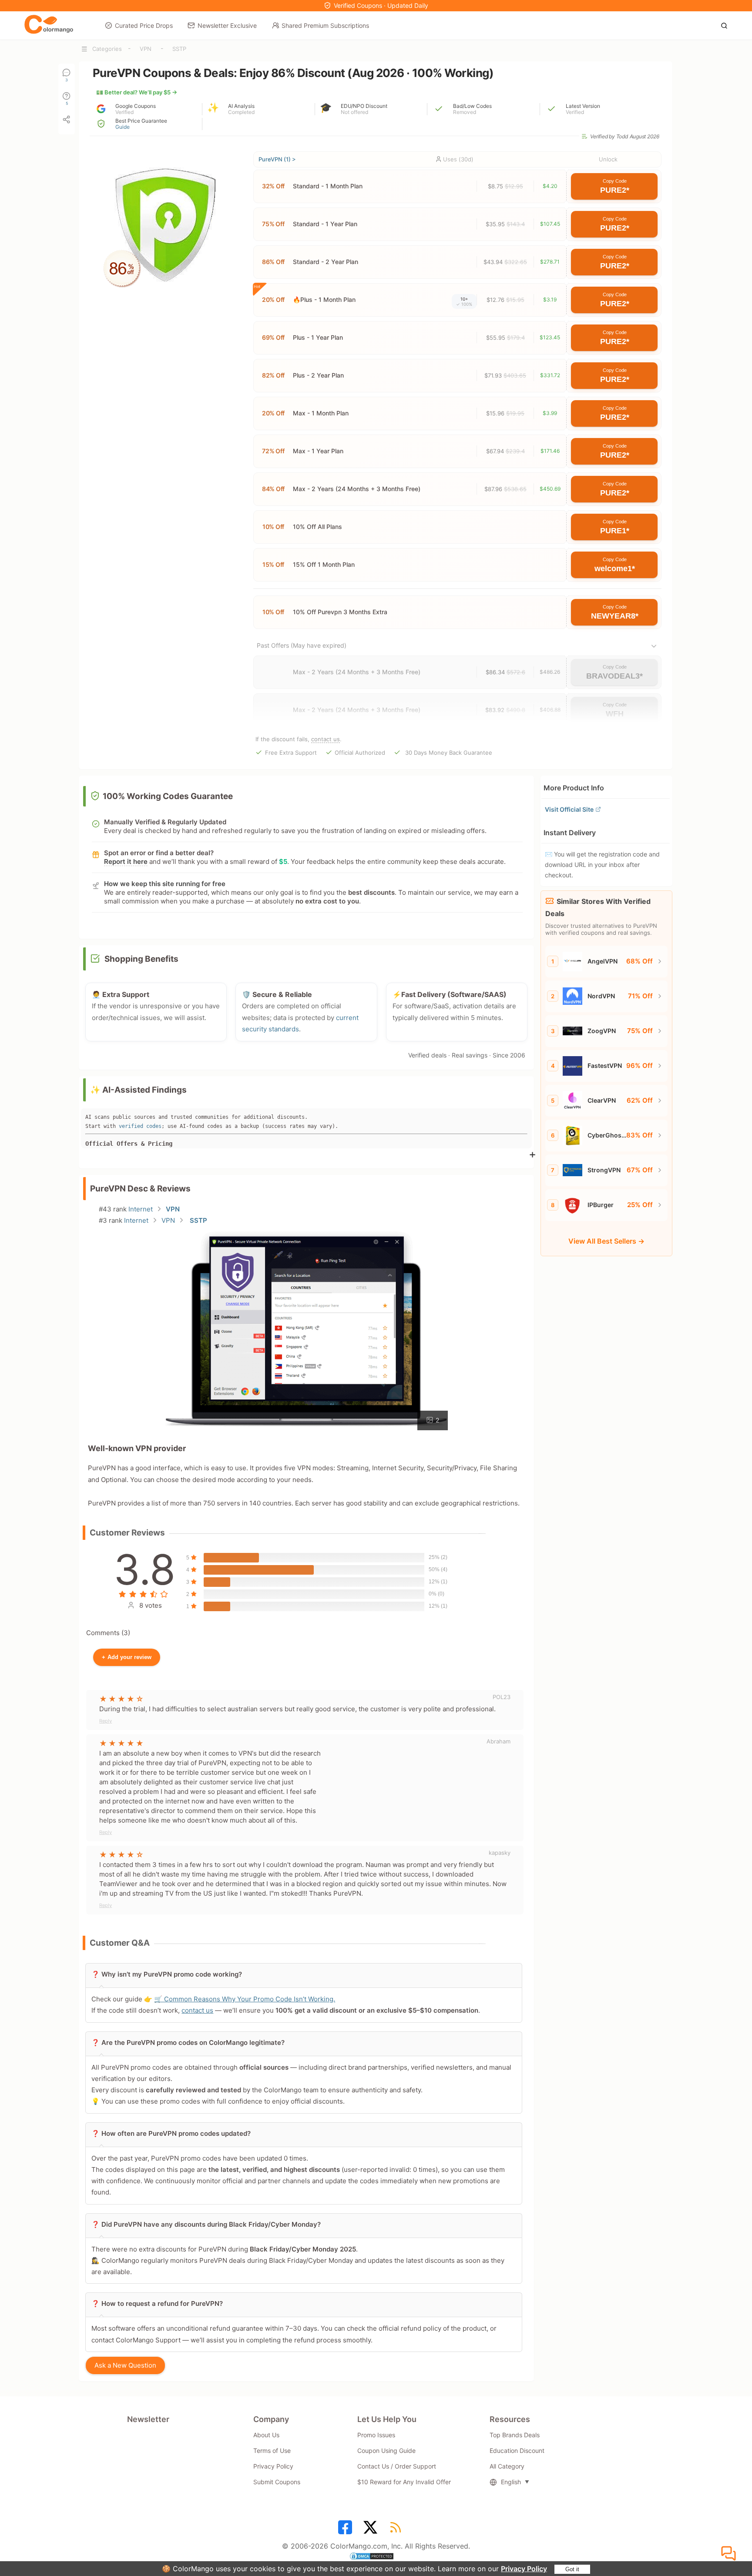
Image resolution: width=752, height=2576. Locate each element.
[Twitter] (372, 2530)
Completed (241, 112)
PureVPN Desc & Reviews (140, 1189)
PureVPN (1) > (277, 159)
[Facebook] (346, 2530)
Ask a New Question (125, 2365)
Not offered (354, 112)
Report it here (126, 861)
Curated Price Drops (144, 25)
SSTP (179, 49)
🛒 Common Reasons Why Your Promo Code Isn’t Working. (245, 1999)
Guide (123, 127)
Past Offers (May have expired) (302, 645)
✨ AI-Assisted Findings (138, 1090)
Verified (124, 112)
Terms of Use (272, 2451)
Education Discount (517, 2451)
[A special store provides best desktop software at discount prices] (49, 25)
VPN (146, 49)
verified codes (140, 1126)
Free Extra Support (291, 753)
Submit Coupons (277, 2482)
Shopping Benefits (141, 959)
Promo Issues (376, 2435)
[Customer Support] (730, 2554)
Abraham (499, 1741)
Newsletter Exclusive (227, 25)
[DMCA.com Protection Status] (376, 2557)
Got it (572, 2569)
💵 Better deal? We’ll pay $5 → (137, 92)
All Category (507, 2466)
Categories (107, 49)
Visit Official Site (569, 809)
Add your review (127, 1657)
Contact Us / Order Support (397, 2466)
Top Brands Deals (515, 2435)
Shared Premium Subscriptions (325, 25)
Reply (106, 1721)
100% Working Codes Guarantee (168, 796)
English (511, 2482)
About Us (266, 2435)
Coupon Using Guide (386, 2451)
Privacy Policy (524, 2569)
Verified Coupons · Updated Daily (381, 5)
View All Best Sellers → (606, 1241)
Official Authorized (360, 753)
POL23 (502, 1697)
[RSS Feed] (397, 2530)
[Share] (67, 120)
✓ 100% (464, 304)
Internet (141, 1209)
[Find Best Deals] (727, 25)
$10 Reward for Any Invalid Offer (404, 2482)
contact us (326, 739)
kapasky (500, 1853)
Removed (465, 112)
